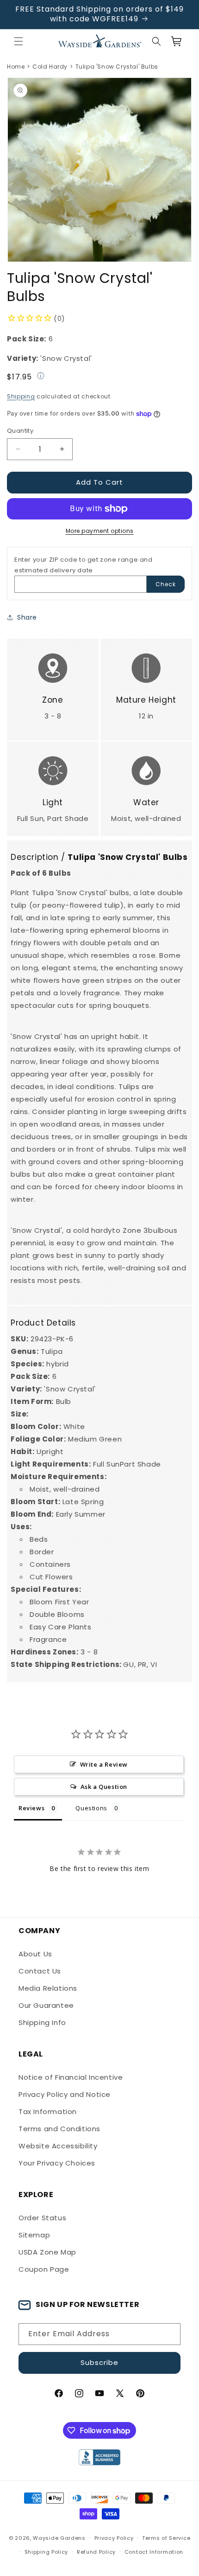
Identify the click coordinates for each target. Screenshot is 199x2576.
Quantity (20, 431)
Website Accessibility (58, 2146)
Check (166, 584)
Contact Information (154, 2552)
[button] (19, 41)
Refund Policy (96, 2552)
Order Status (42, 2218)
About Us (35, 1954)
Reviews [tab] (31, 1808)
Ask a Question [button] (104, 1787)
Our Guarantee (46, 2005)
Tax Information (48, 2111)
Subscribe (99, 2362)
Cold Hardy (50, 67)
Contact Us (40, 1971)
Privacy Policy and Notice (65, 2094)
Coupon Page (44, 2269)
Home (16, 67)
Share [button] (27, 617)
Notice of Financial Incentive (71, 2077)
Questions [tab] (91, 1808)
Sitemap (34, 2235)
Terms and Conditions (59, 2129)
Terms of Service (166, 2538)
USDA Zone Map (47, 2252)
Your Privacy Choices (57, 2163)
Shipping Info (42, 2022)
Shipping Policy (47, 2552)
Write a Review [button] (104, 1764)
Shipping (21, 396)
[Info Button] (41, 377)
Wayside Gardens (59, 2538)
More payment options (100, 531)
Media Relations (48, 1988)
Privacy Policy (114, 2538)
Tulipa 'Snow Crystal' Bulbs (117, 67)
